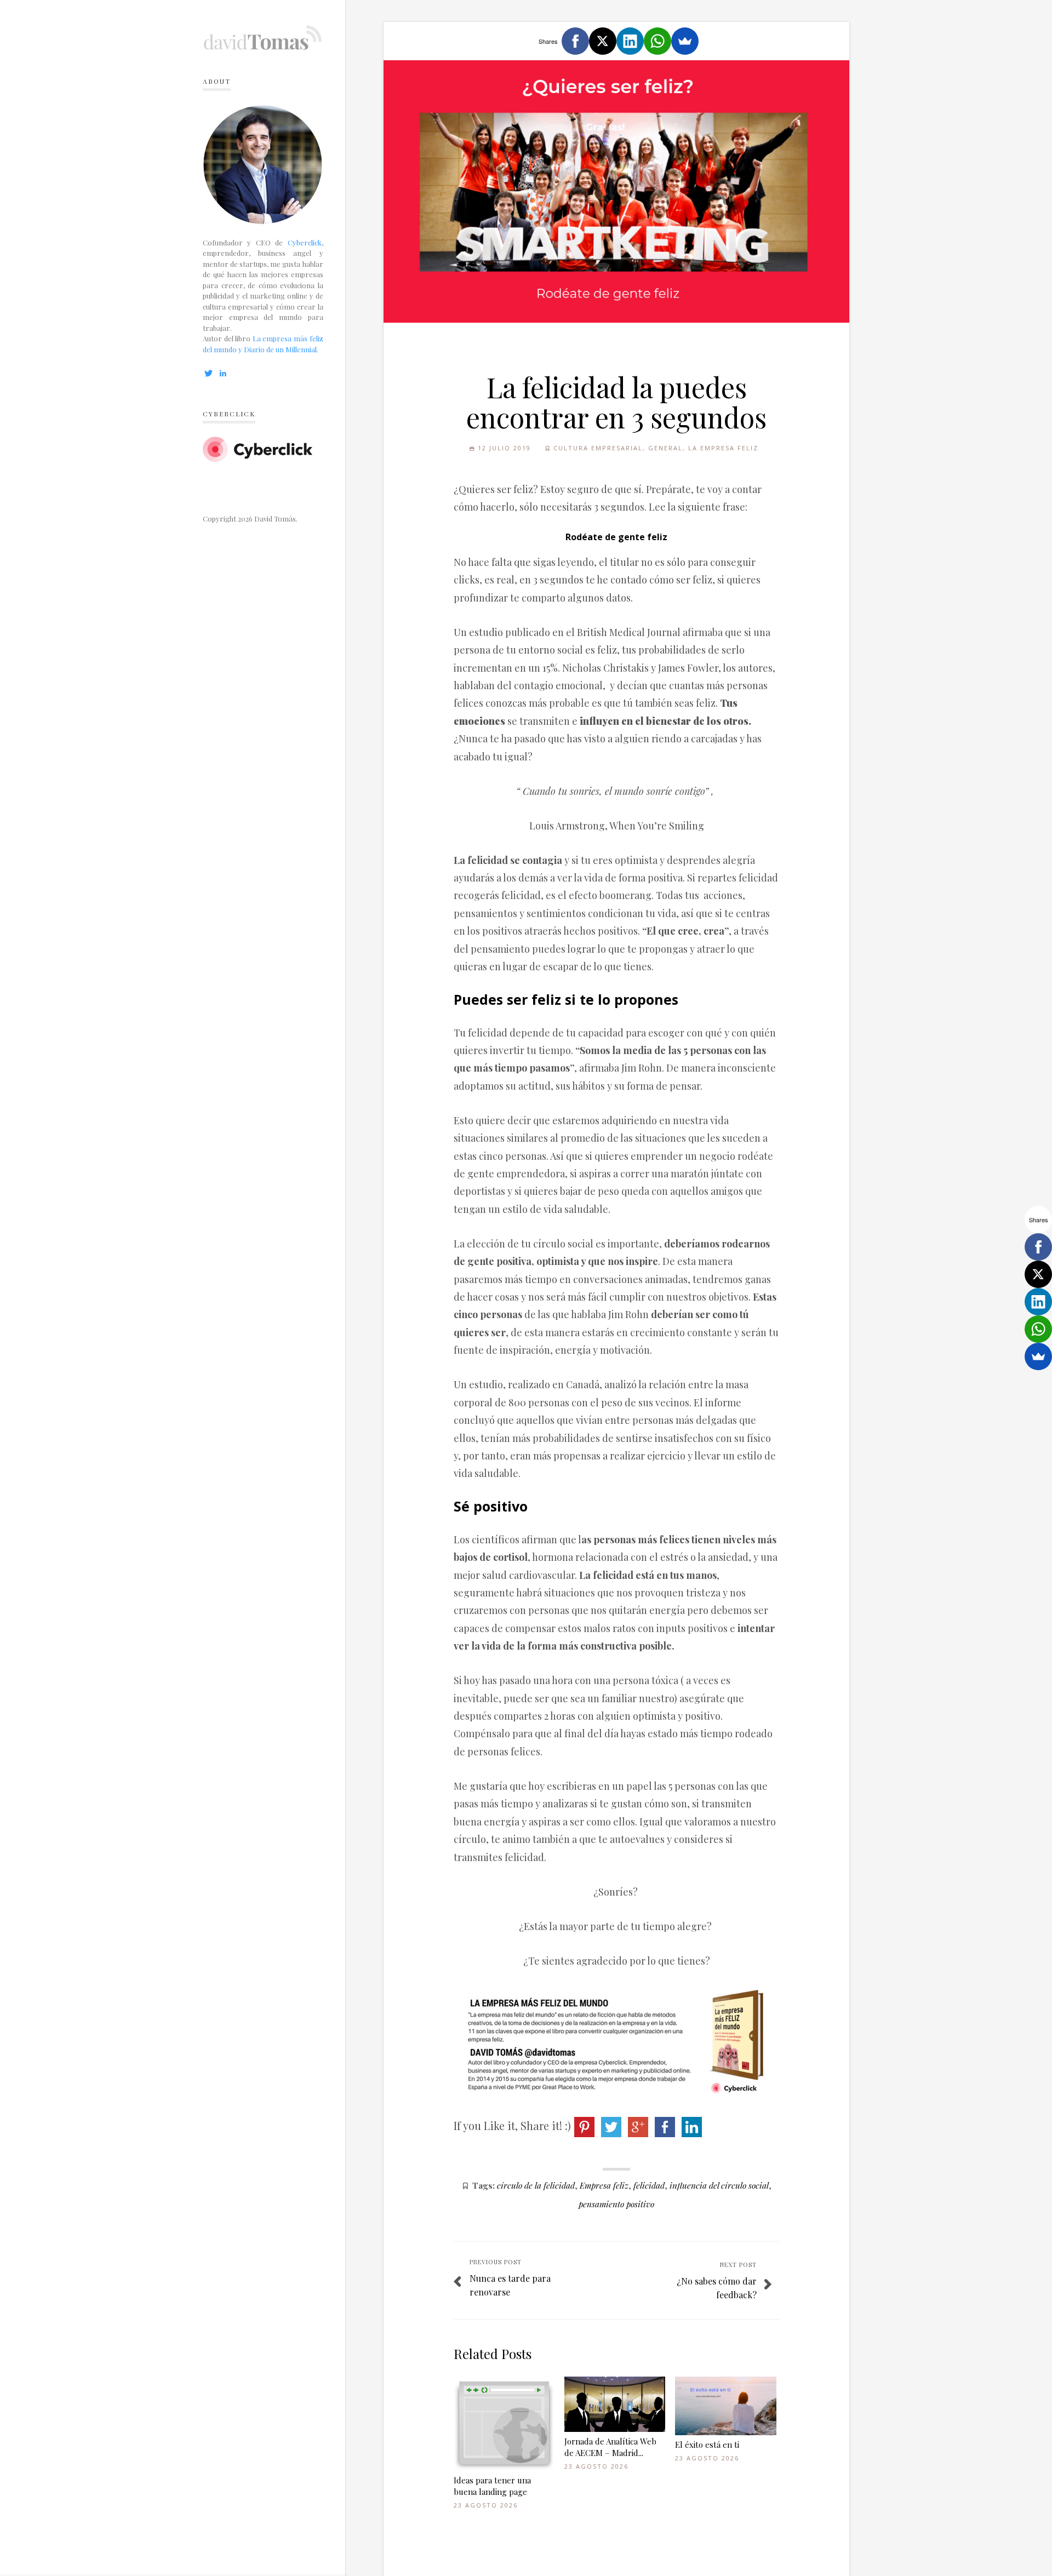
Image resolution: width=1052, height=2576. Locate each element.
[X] (603, 41)
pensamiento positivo (616, 2204)
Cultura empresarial (598, 448)
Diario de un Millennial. (281, 349)
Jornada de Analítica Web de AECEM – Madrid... (610, 2447)
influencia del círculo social (719, 2185)
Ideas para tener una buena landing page (492, 2486)
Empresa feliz (604, 2185)
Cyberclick (305, 242)
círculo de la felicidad (536, 2185)
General (665, 448)
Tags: (484, 2185)
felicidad (649, 2185)
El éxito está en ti (707, 2445)
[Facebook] (575, 41)
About (217, 81)
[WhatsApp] (658, 41)
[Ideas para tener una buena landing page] (504, 2424)
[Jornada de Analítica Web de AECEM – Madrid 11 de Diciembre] (615, 2404)
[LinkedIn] (630, 41)
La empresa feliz (723, 448)
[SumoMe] (685, 41)
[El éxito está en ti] (725, 2406)
